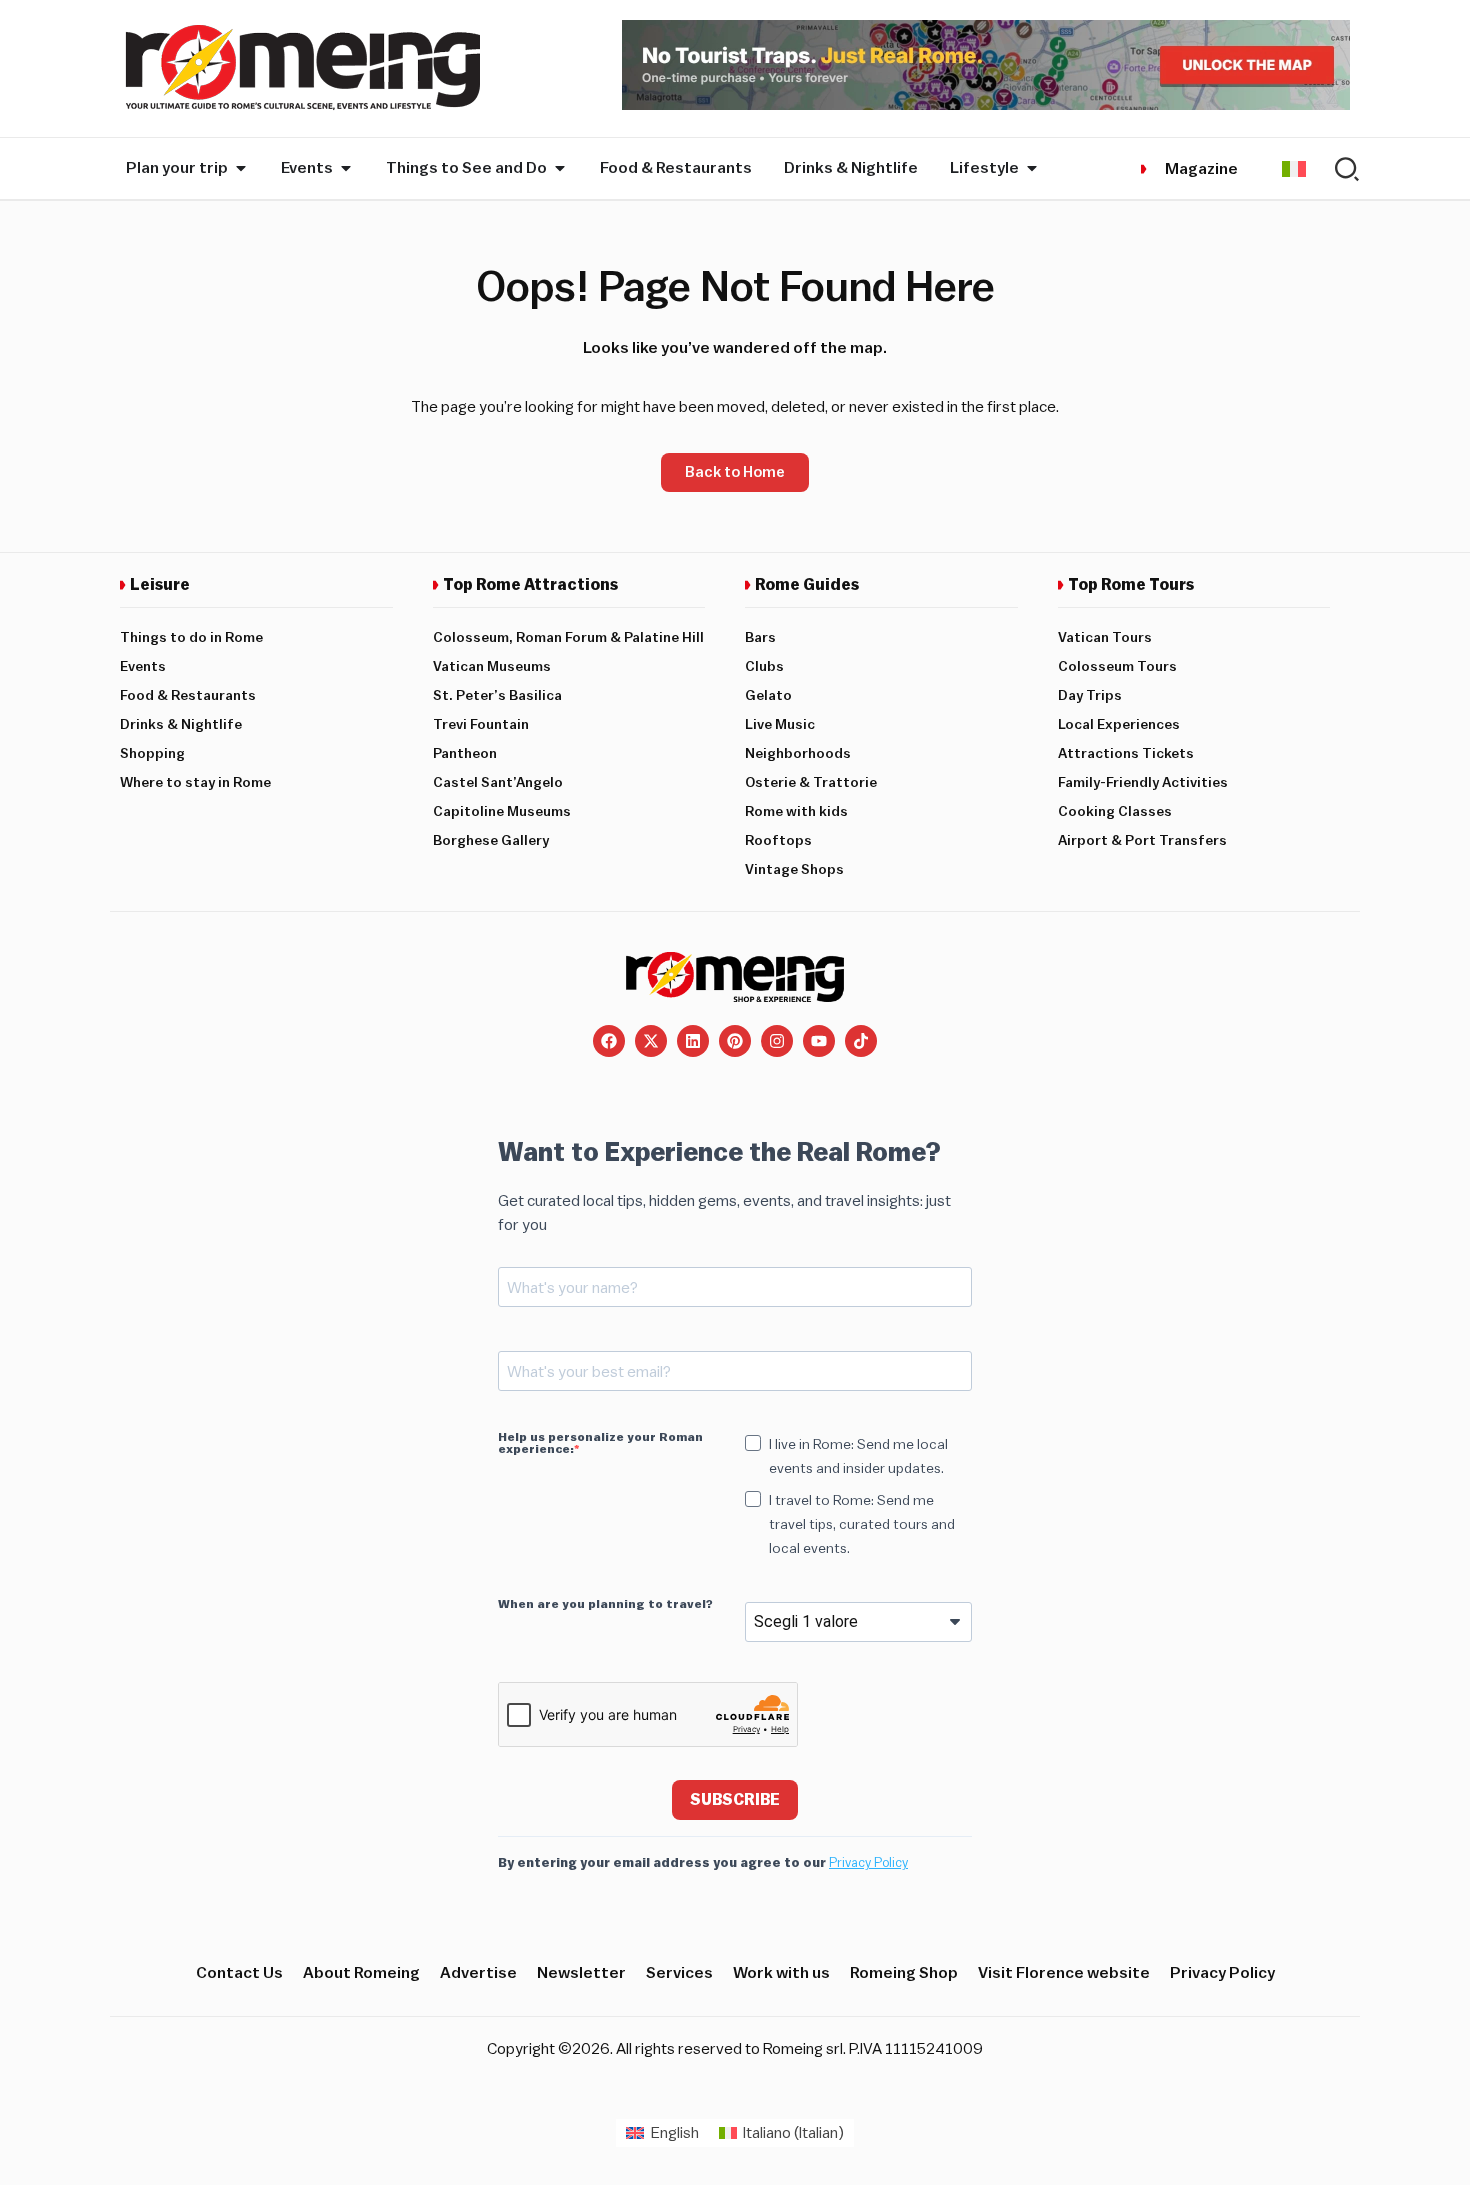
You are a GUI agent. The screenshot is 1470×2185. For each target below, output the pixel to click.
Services (679, 1973)
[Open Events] (346, 168)
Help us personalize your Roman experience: (600, 1443)
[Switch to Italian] (1294, 168)
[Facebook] (609, 1041)
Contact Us (239, 1973)
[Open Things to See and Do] (560, 168)
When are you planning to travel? (605, 1604)
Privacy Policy (868, 1862)
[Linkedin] (693, 1041)
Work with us (781, 1973)
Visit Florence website (1064, 1973)
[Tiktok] (861, 1041)
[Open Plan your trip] (241, 168)
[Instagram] (777, 1041)
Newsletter (581, 1973)
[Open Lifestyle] (1032, 168)
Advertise (478, 1973)
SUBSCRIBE (735, 1800)
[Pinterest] (735, 1041)
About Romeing (361, 1973)
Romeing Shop (904, 1973)
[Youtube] (819, 1041)
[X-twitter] (651, 1041)
